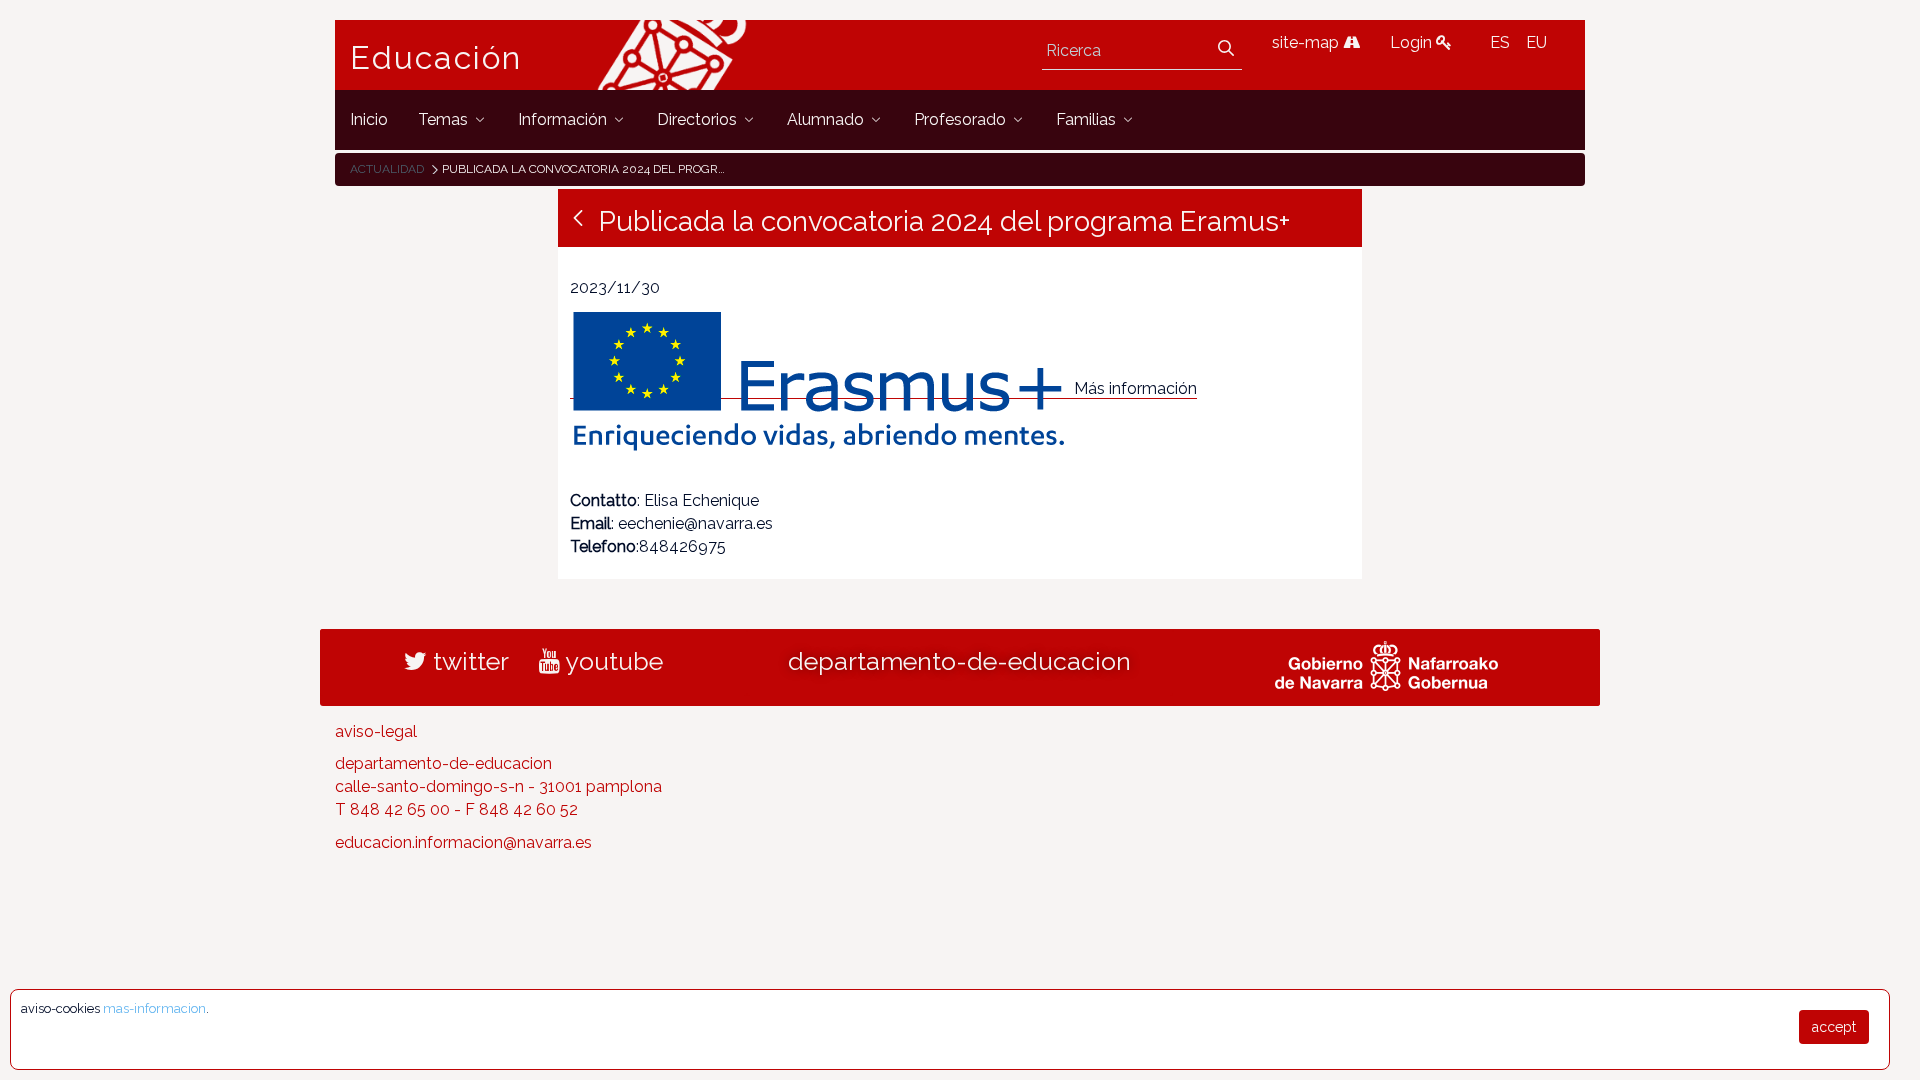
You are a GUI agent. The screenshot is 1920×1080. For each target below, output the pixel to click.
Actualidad (387, 169)
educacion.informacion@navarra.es (463, 842)
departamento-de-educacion (959, 661)
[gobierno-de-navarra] (1386, 663)
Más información (1135, 388)
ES (1500, 42)
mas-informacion (154, 1008)
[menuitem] (369, 119)
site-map (1307, 42)
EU (1536, 42)
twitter (468, 661)
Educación (436, 58)
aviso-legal (376, 731)
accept (1834, 1027)
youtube (611, 661)
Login (1413, 42)
